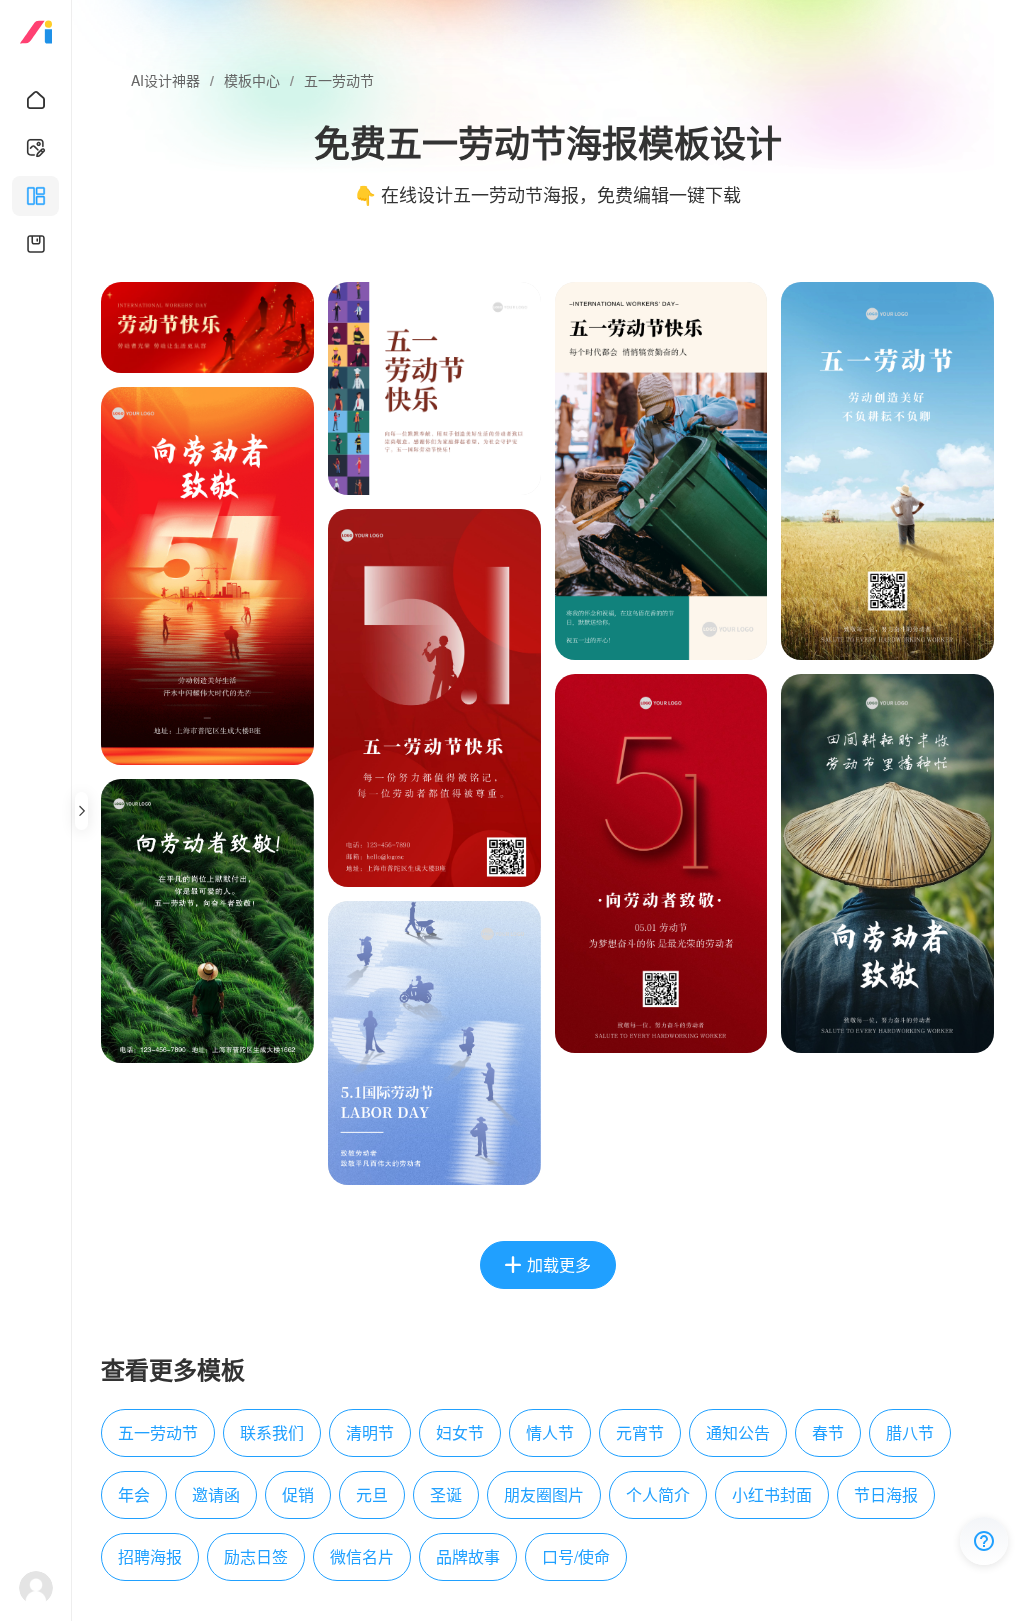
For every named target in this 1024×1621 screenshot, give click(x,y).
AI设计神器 (165, 80)
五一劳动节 (339, 80)
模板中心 (252, 80)
